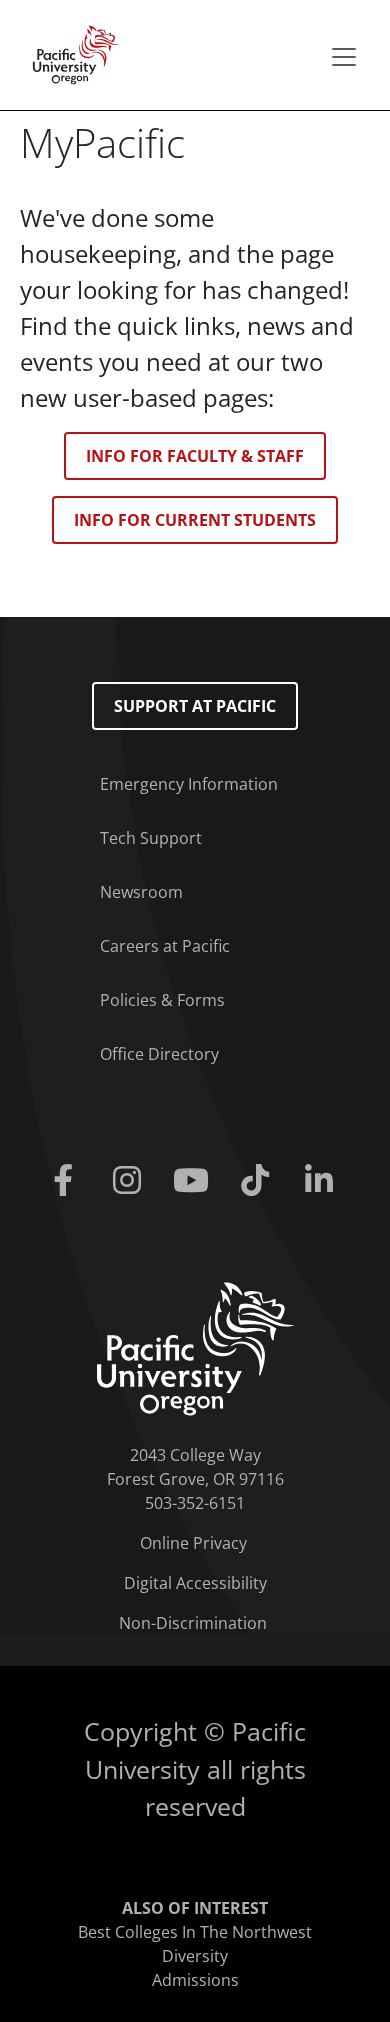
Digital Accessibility (195, 1583)
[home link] (195, 1347)
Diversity (195, 1956)
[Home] (70, 53)
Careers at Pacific (165, 946)
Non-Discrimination (193, 1623)
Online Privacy (193, 1543)
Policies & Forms (162, 1000)
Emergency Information (189, 784)
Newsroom (141, 892)
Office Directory (159, 1054)
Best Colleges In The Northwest (195, 1932)
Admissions (195, 1980)
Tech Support (151, 838)
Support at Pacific (195, 706)
